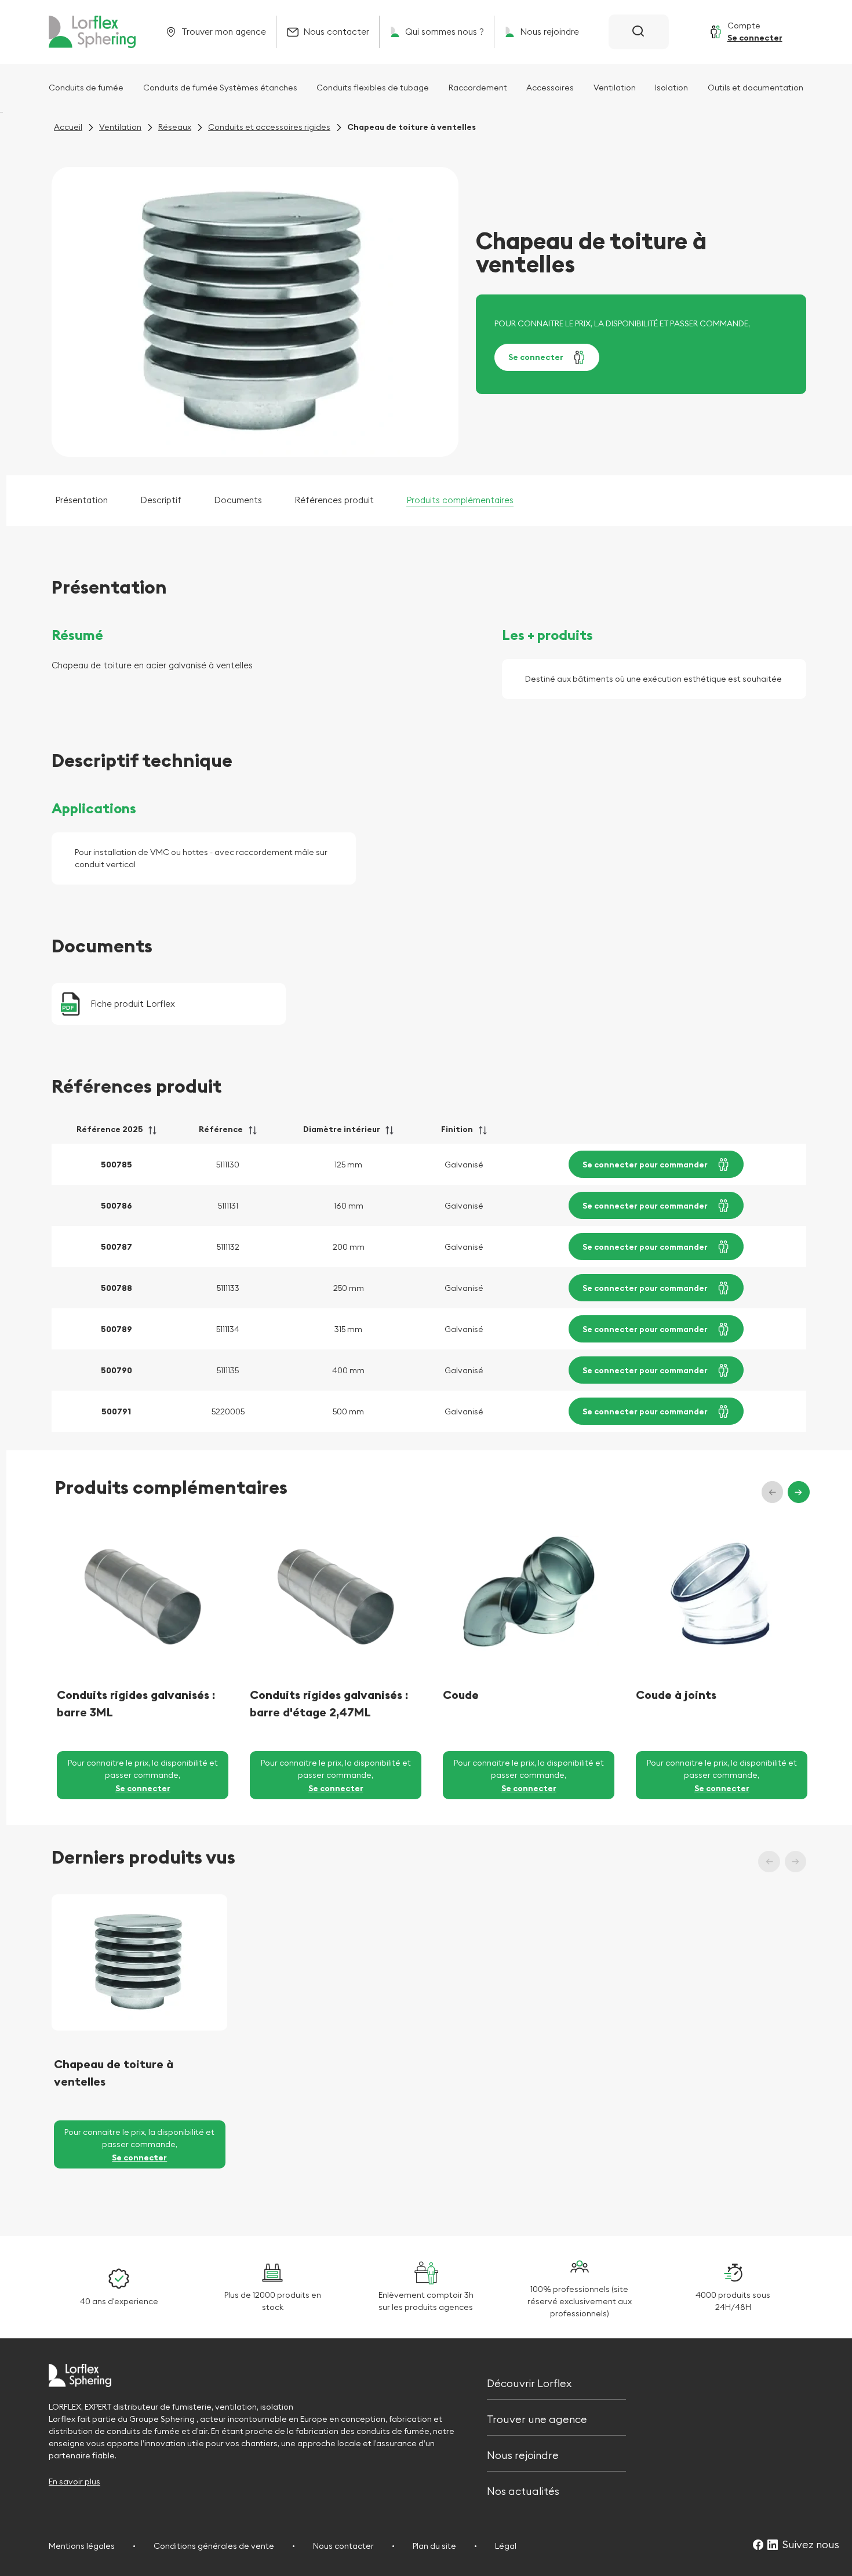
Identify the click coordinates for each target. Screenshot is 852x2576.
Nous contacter (343, 2546)
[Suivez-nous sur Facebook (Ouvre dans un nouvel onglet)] (758, 2546)
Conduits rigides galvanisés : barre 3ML (136, 1703)
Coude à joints (676, 1695)
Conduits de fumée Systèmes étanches (220, 88)
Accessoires (550, 88)
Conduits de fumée (86, 88)
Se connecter (536, 357)
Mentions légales (82, 2546)
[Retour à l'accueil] (92, 32)
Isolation (671, 88)
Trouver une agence (537, 2418)
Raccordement (478, 88)
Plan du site (434, 2546)
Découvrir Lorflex (529, 2382)
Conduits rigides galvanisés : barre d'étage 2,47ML (329, 1703)
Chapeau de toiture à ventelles (114, 2073)
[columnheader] (116, 1134)
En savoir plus (74, 2482)
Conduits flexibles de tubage (373, 88)
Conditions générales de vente (214, 2546)
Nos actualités (523, 2490)
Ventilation (615, 88)
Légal (506, 2546)
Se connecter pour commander (645, 1165)
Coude (461, 1695)
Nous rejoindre (523, 2454)
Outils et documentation (755, 88)
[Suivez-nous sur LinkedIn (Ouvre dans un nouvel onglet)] (773, 2546)
